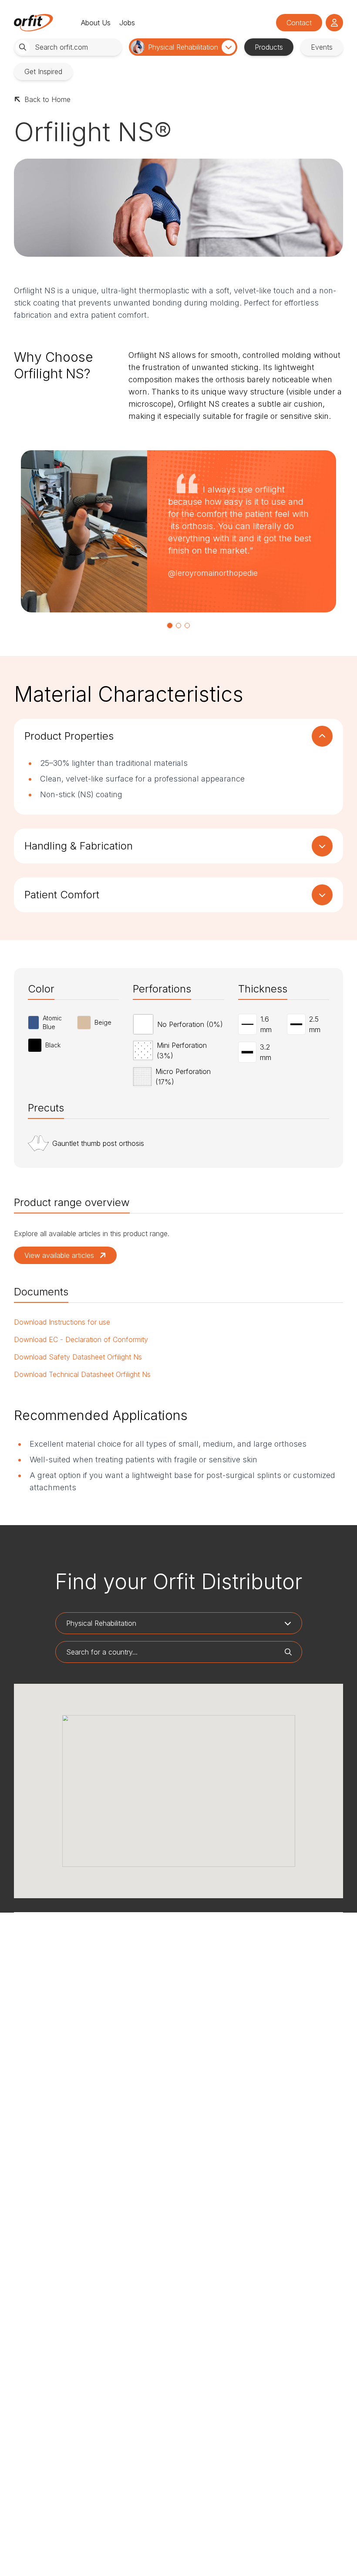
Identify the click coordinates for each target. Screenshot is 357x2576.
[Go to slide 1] (170, 625)
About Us (96, 23)
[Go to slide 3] (187, 625)
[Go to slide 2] (178, 625)
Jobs (127, 23)
